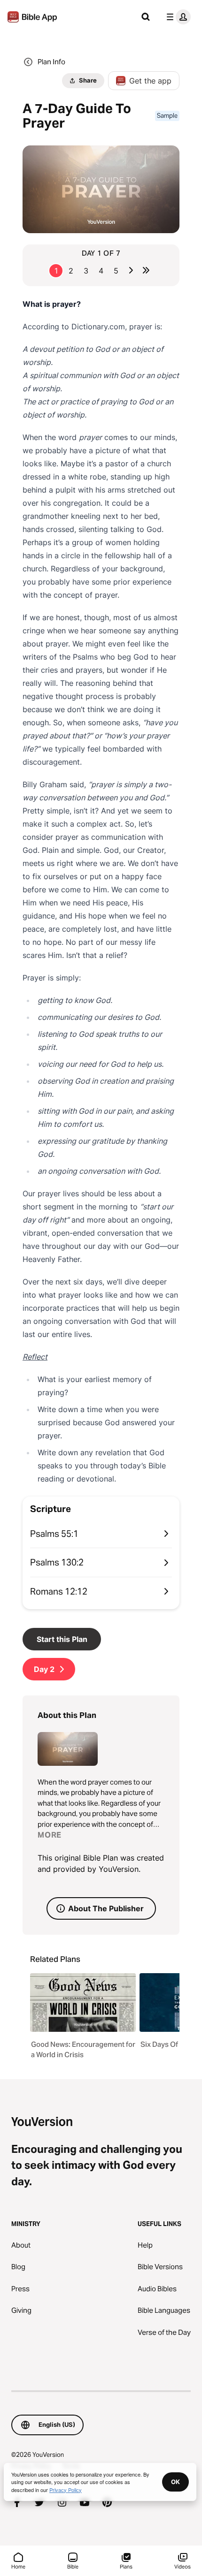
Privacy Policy (66, 2490)
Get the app (150, 81)
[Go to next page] (131, 270)
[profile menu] (177, 17)
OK (175, 2482)
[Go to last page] (146, 270)
